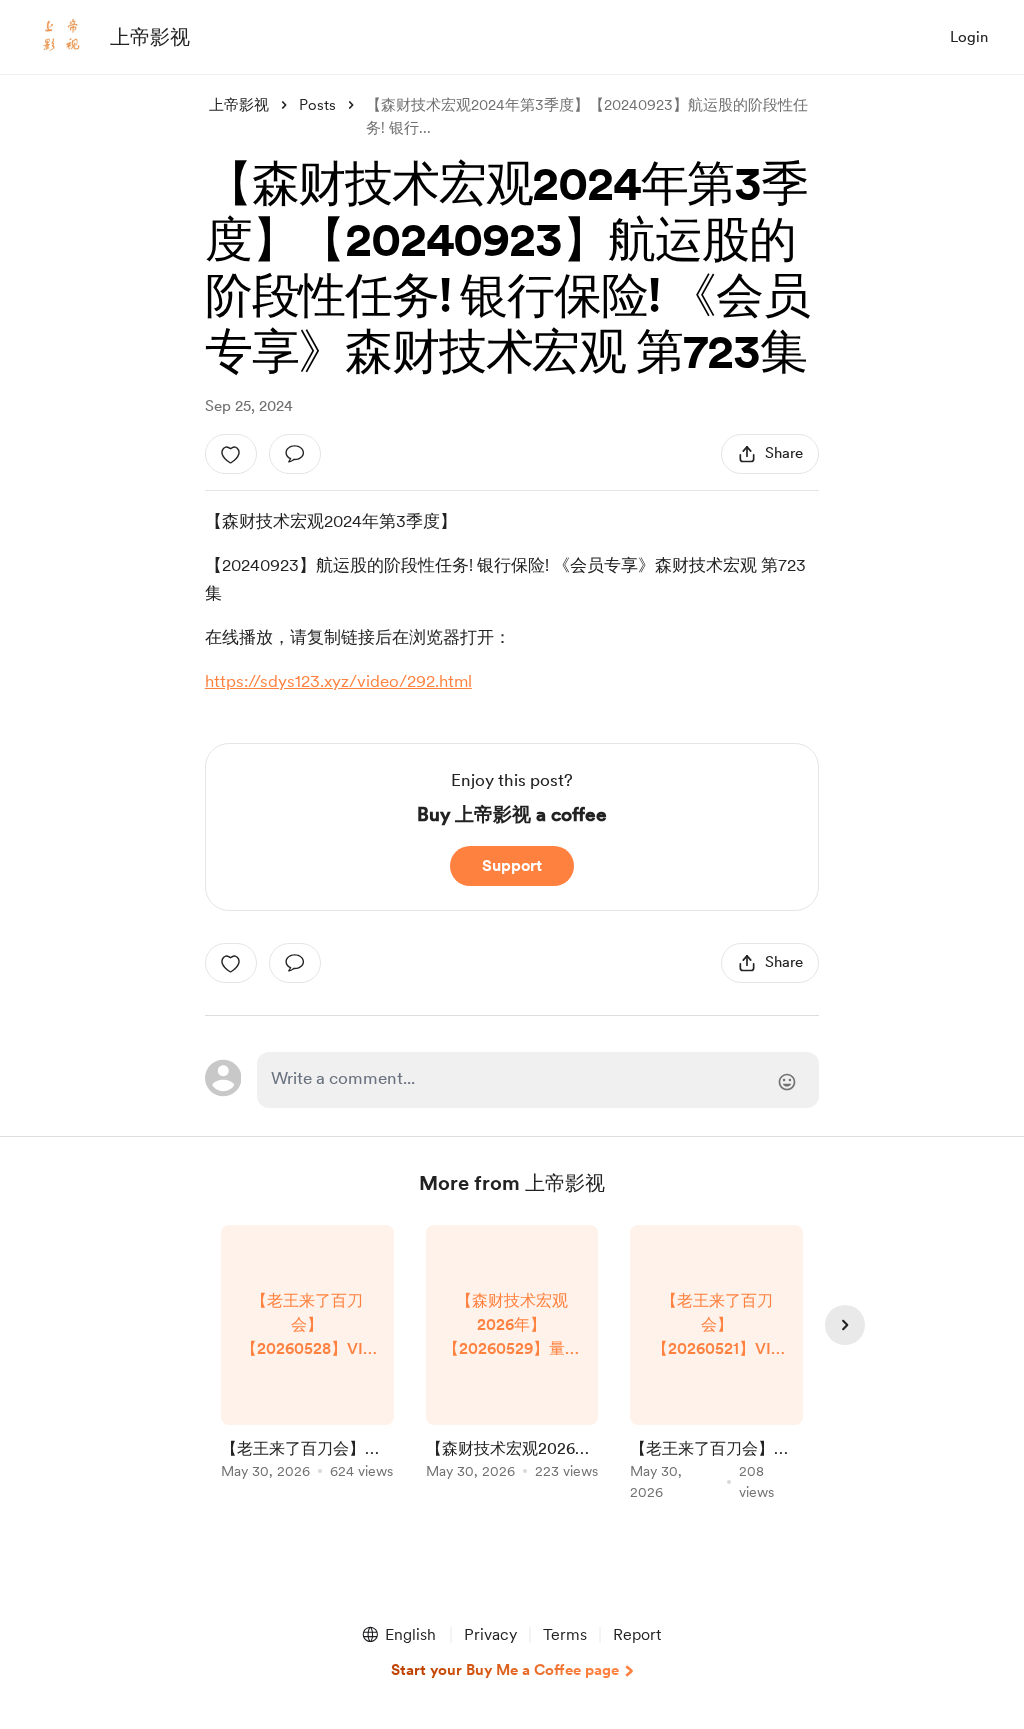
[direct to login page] (538, 1080)
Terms (565, 1634)
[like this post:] (231, 454)
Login (969, 37)
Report (637, 1634)
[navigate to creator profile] (61, 37)
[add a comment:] (295, 454)
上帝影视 (150, 37)
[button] (398, 1635)
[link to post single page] (307, 1355)
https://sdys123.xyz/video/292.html (338, 681)
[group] (307, 1355)
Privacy (490, 1634)
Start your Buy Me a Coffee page (505, 1670)
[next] (845, 1325)
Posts (317, 105)
